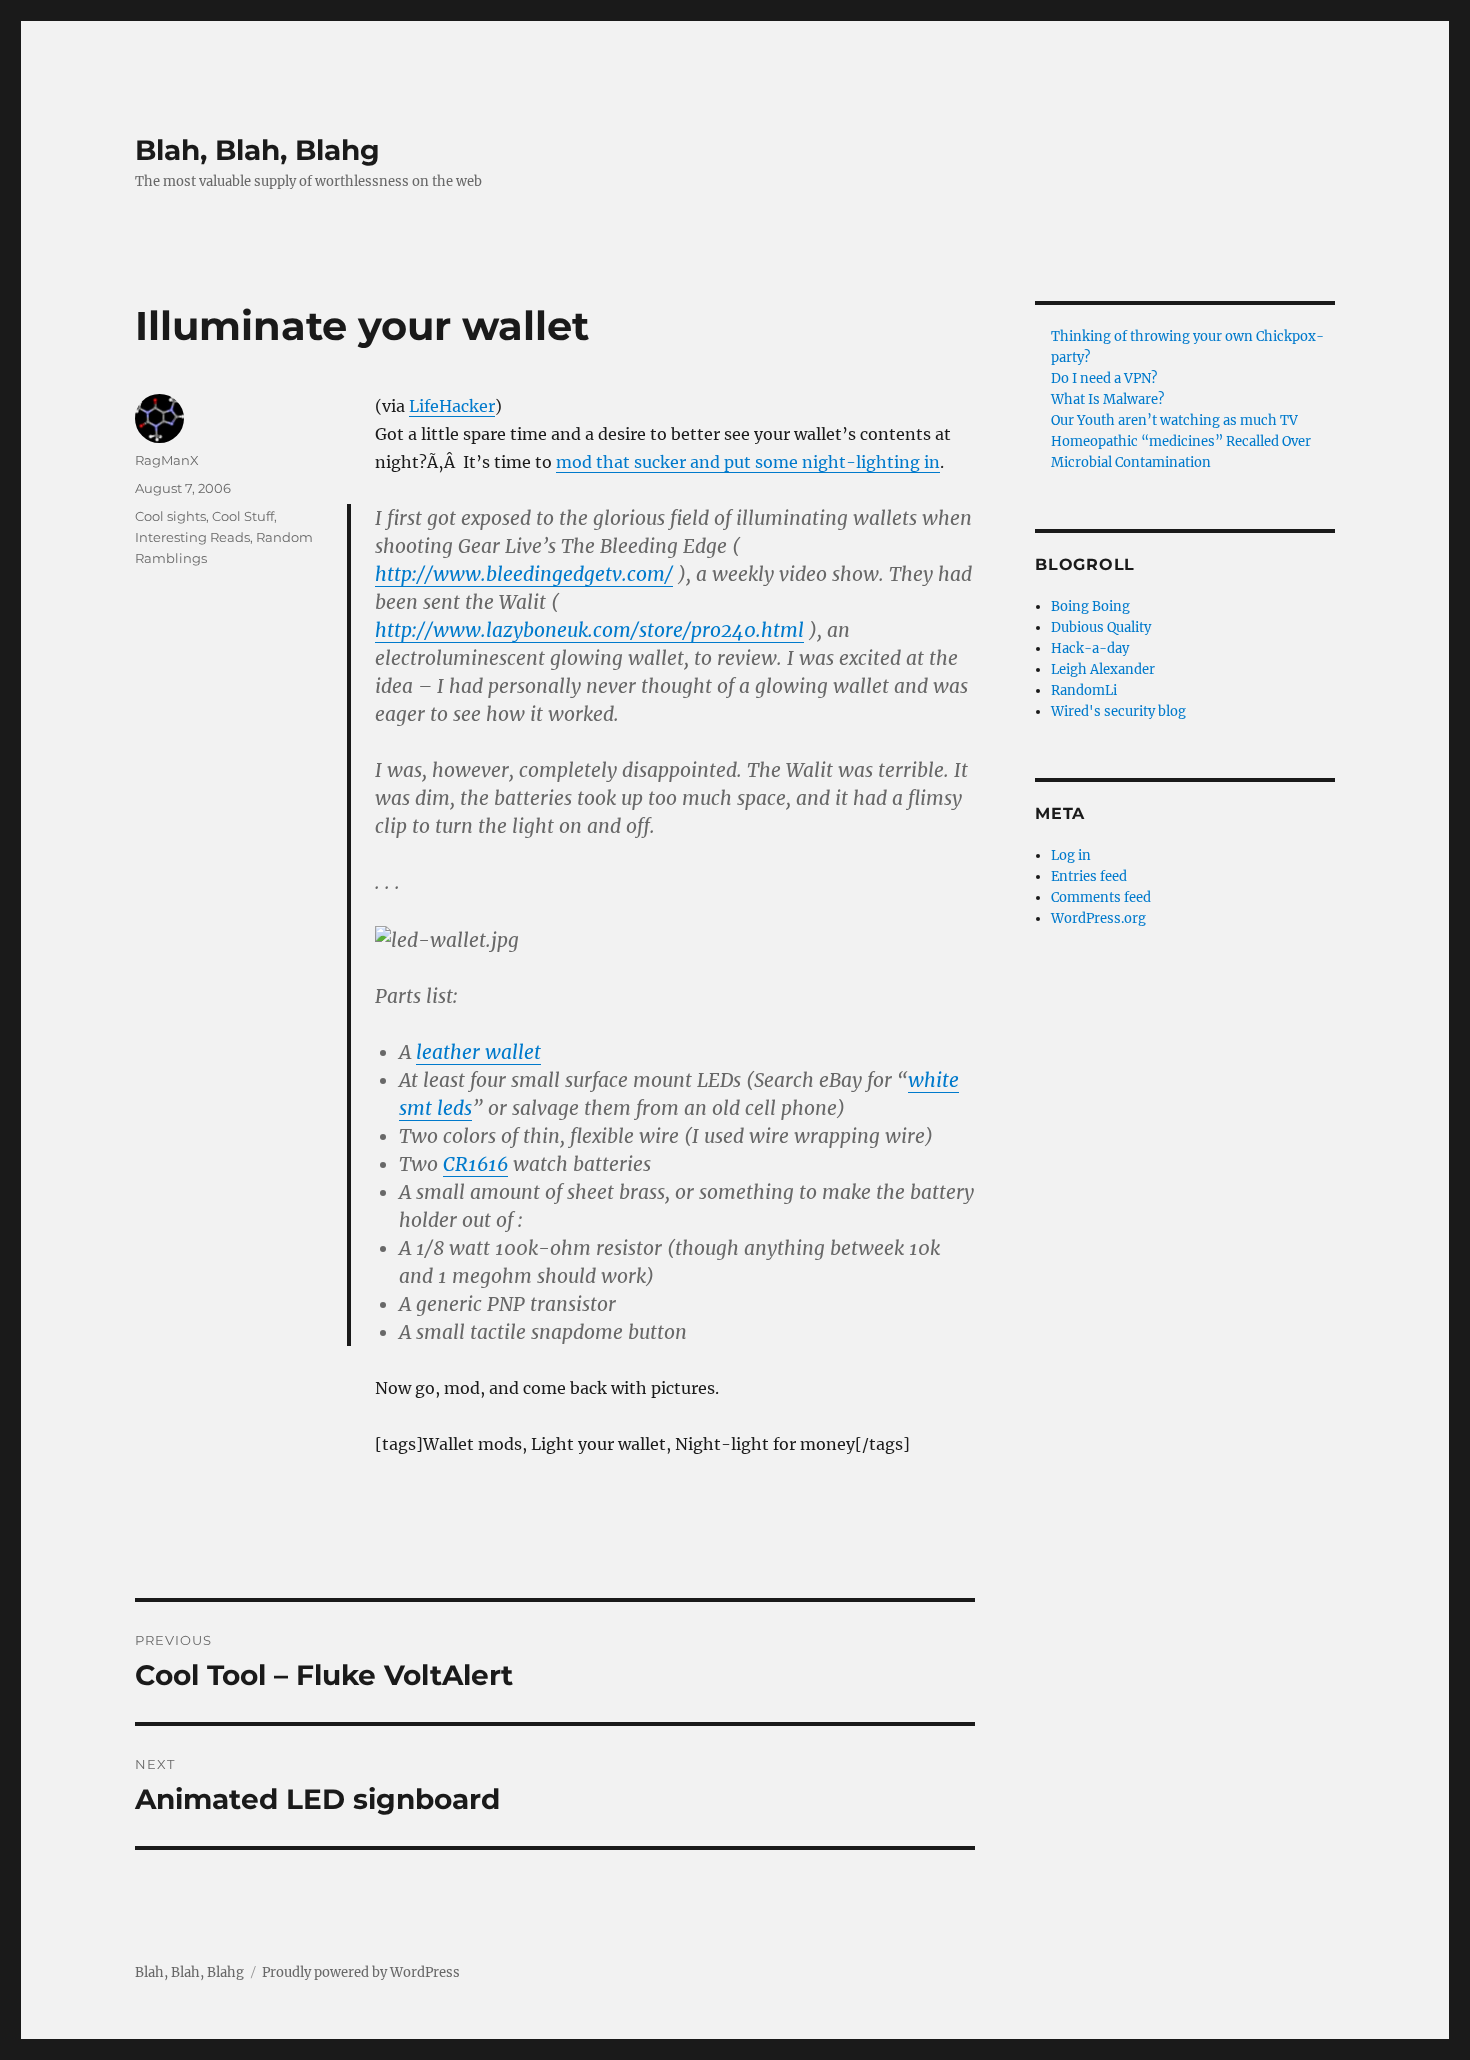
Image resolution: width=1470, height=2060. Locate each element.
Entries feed (1089, 876)
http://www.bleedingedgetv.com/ (524, 574)
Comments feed (1101, 897)
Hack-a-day (1090, 648)
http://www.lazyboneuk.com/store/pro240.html (589, 630)
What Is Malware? (1107, 399)
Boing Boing (1090, 606)
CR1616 (475, 1164)
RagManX (167, 460)
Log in (1071, 855)
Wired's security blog (1118, 711)
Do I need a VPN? (1104, 378)
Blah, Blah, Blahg (257, 150)
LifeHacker (452, 406)
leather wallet (478, 1052)
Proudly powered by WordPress (361, 1972)
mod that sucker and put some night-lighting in (748, 462)
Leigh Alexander (1103, 669)
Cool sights (170, 516)
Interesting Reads (192, 537)
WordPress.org (1098, 918)
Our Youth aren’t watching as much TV (1174, 420)
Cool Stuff (243, 516)
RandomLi (1084, 690)
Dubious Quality (1101, 627)
